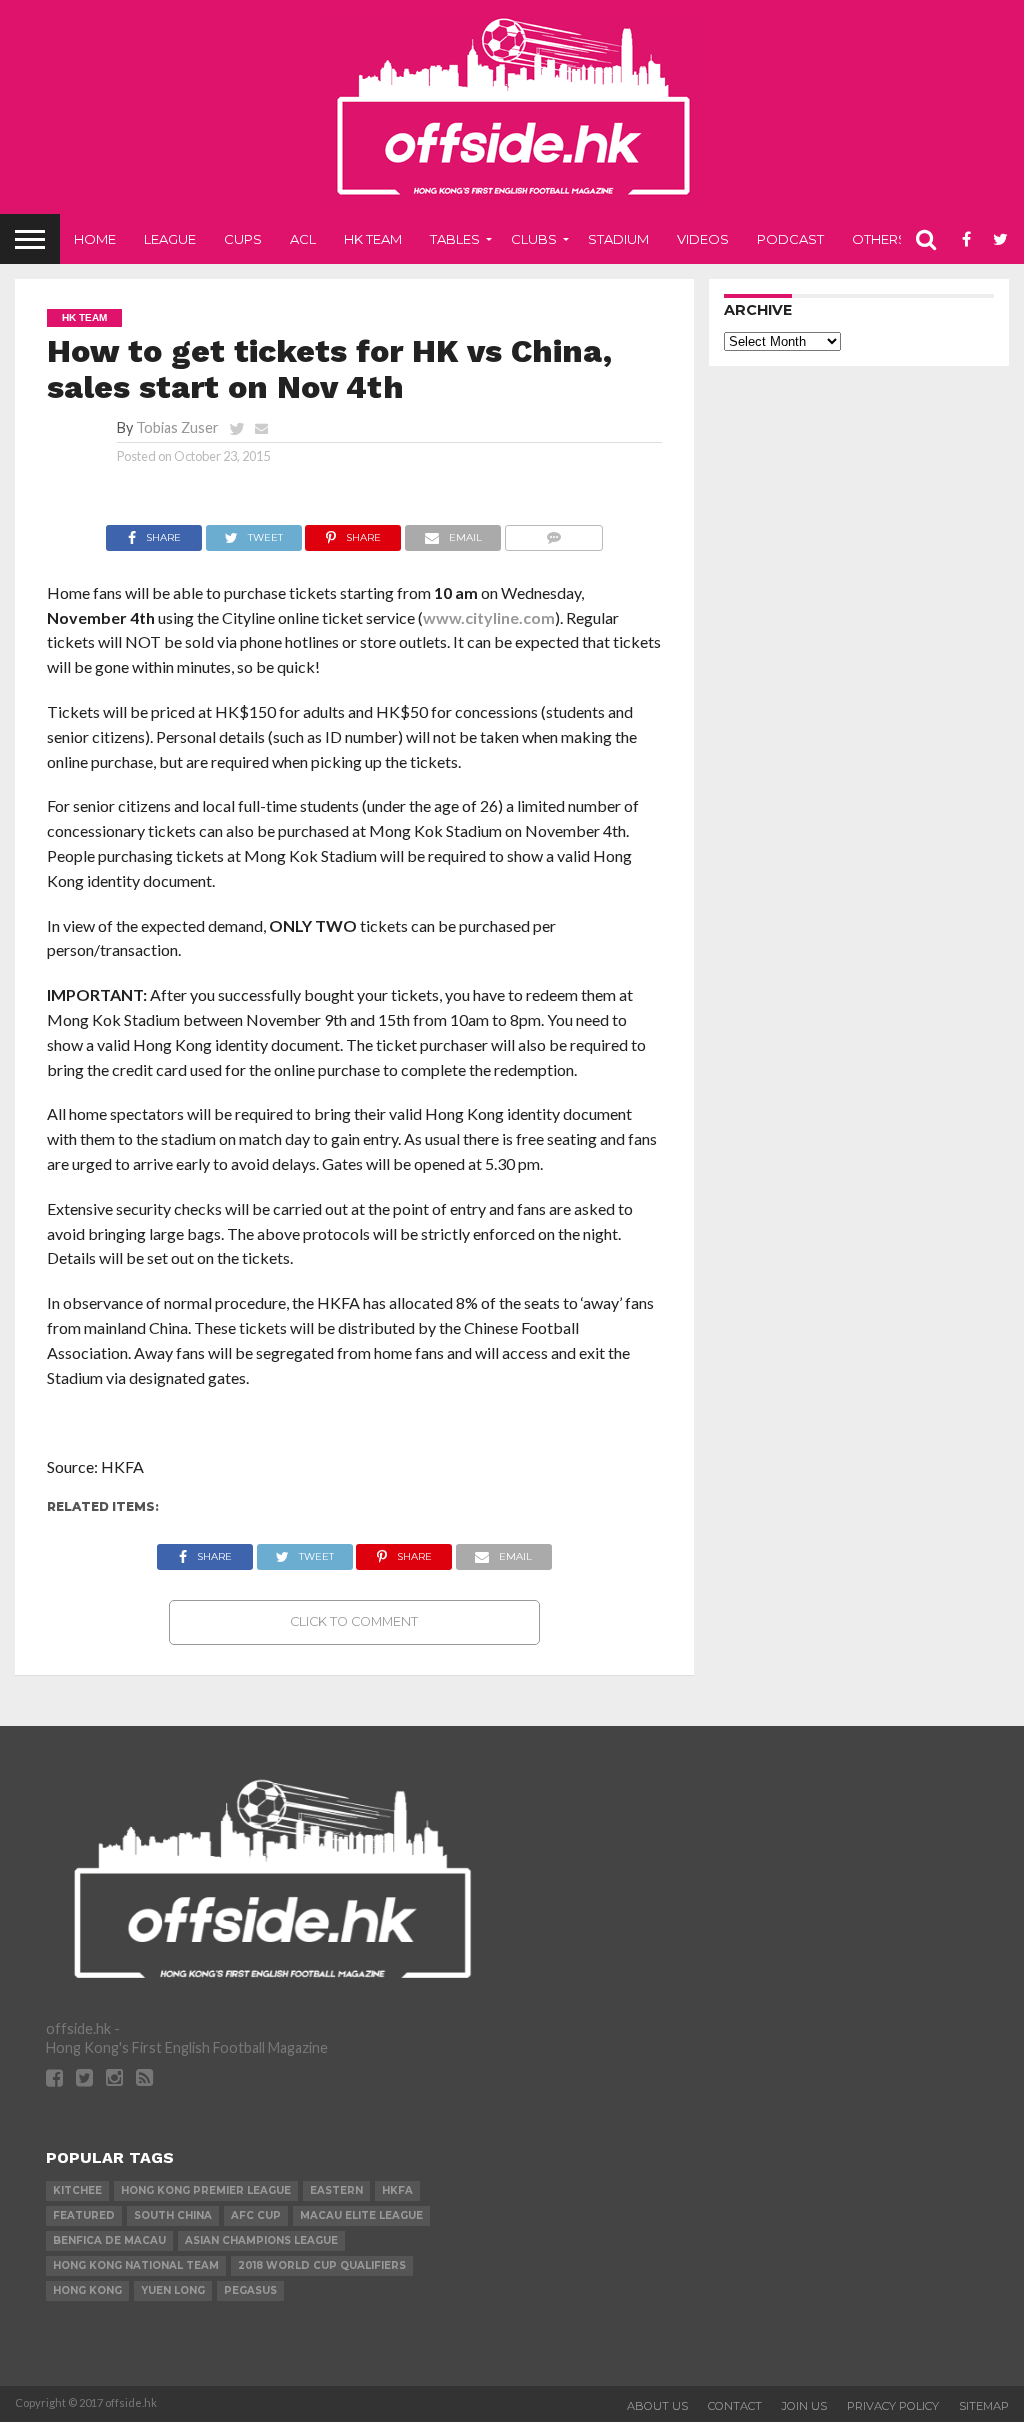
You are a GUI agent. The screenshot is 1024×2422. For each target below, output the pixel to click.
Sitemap (984, 2406)
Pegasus (250, 2290)
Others (879, 239)
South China (173, 2215)
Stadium (618, 239)
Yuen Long (173, 2290)
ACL (303, 239)
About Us (657, 2406)
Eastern (336, 2190)
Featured (84, 2215)
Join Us (804, 2406)
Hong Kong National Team (136, 2265)
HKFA (397, 2190)
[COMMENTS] (553, 532)
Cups (243, 239)
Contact (735, 2406)
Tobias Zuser (177, 427)
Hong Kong (87, 2290)
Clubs (534, 239)
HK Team (373, 239)
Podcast (790, 239)
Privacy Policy (893, 2406)
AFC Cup (256, 2215)
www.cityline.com (489, 617)
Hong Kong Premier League (206, 2190)
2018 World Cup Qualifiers (322, 2265)
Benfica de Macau (109, 2240)
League (170, 239)
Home (95, 239)
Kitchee (77, 2190)
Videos (703, 239)
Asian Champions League (261, 2240)
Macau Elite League (361, 2215)
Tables (455, 239)
